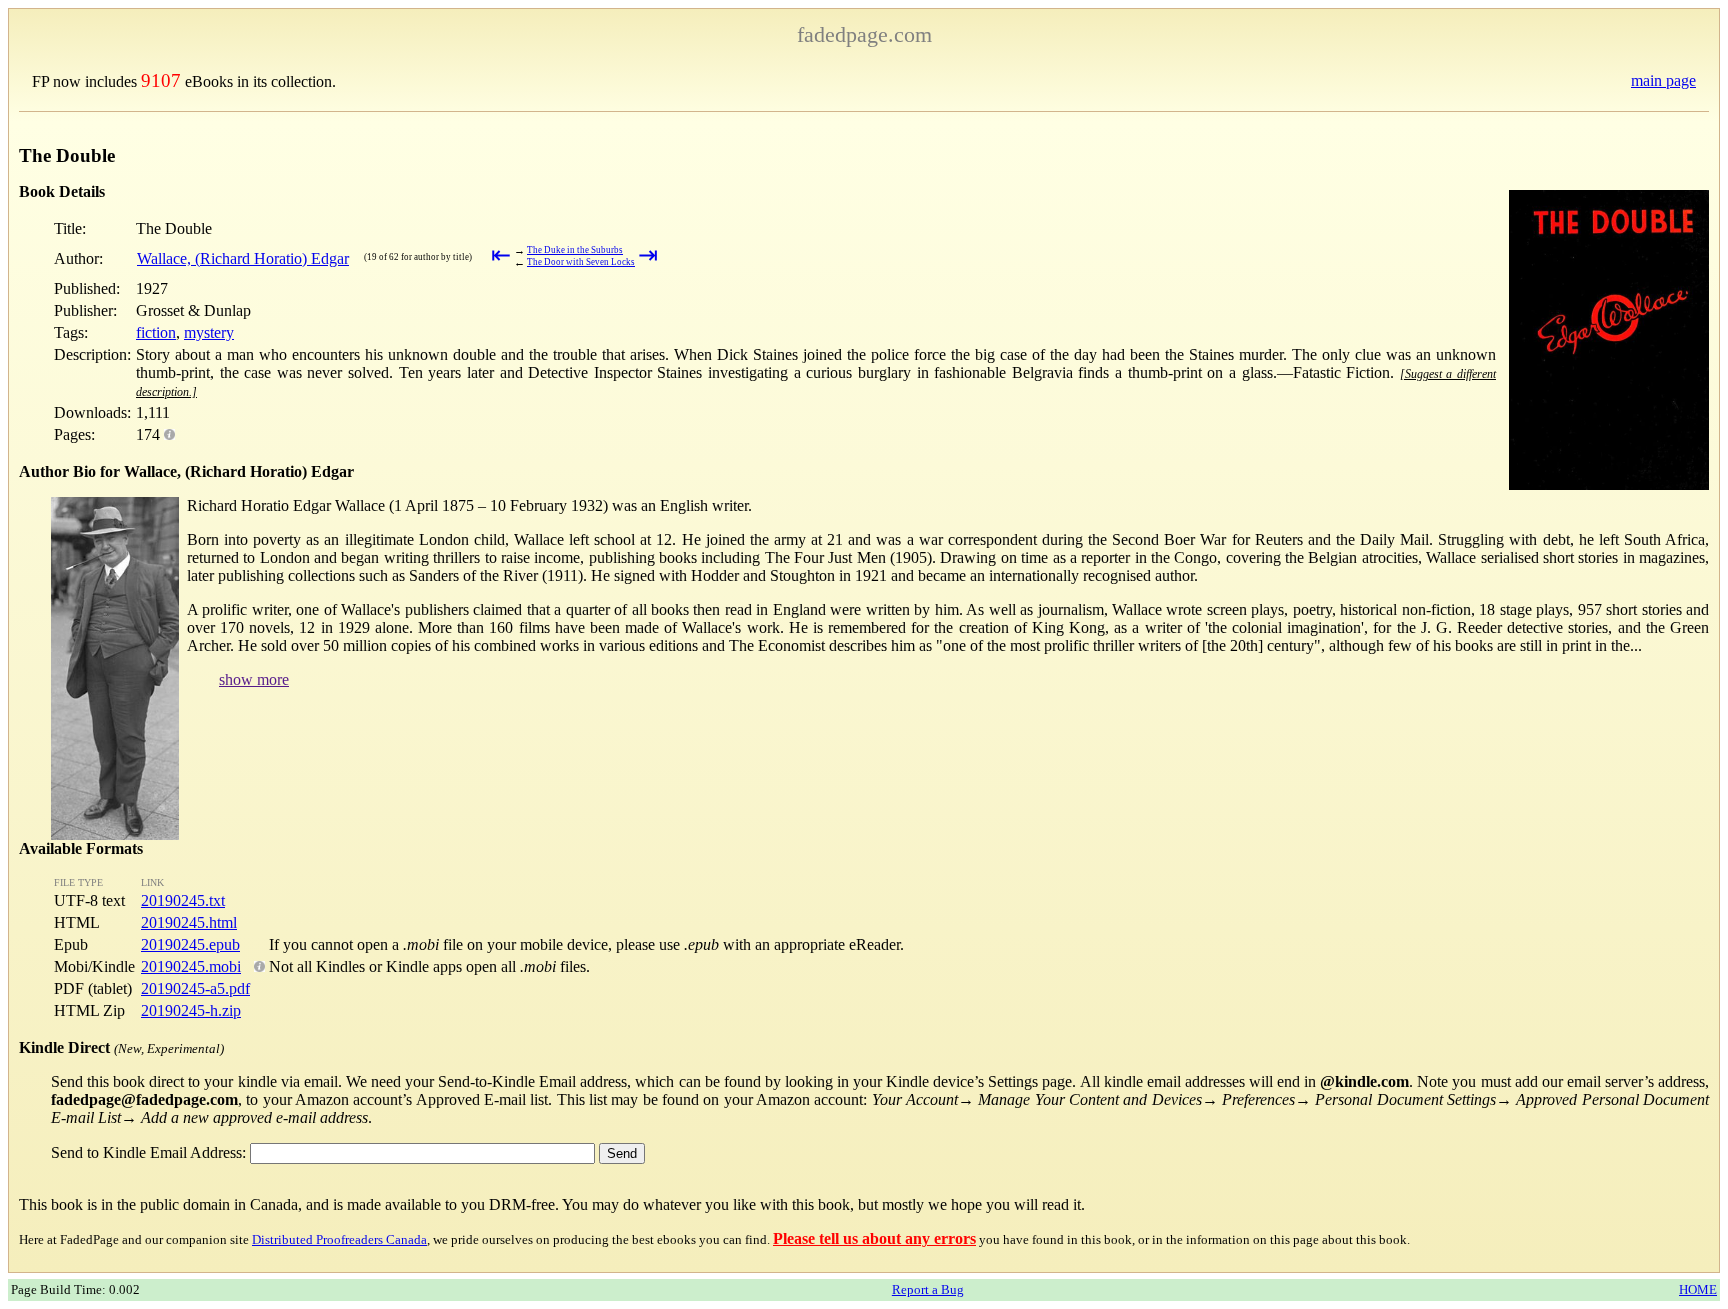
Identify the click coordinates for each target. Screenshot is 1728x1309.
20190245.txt (183, 900)
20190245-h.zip (191, 1010)
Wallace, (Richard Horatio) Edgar (243, 258)
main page (1663, 80)
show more (254, 679)
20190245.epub (190, 944)
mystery (209, 332)
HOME (1698, 1289)
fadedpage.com (864, 34)
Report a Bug (928, 1289)
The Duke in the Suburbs (575, 250)
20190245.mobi (191, 966)
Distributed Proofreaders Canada (339, 1239)
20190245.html (189, 922)
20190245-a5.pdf (195, 988)
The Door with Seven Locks (581, 262)
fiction (156, 332)
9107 (161, 80)
